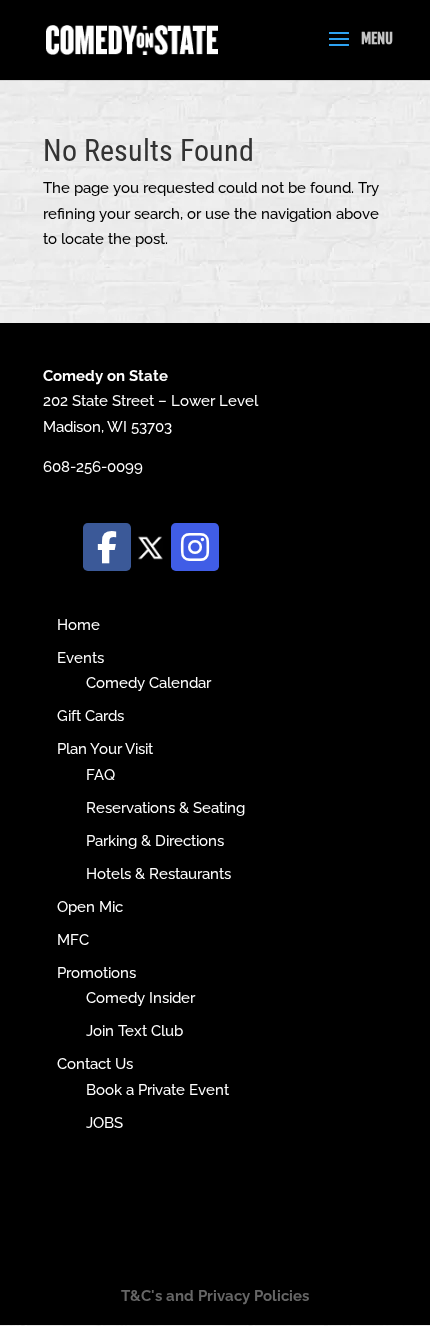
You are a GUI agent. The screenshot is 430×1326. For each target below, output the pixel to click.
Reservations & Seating (165, 808)
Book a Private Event (157, 1090)
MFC (73, 940)
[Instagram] (195, 547)
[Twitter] (151, 546)
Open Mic (90, 907)
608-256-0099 (93, 467)
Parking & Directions (155, 841)
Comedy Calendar (148, 683)
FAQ (100, 775)
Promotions (96, 973)
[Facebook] (107, 547)
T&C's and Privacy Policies (215, 1296)
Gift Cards (90, 716)
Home (78, 625)
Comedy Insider (140, 998)
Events (80, 658)
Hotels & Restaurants (158, 874)
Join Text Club (134, 1031)
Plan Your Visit (105, 749)
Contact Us (95, 1064)
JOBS (104, 1123)
